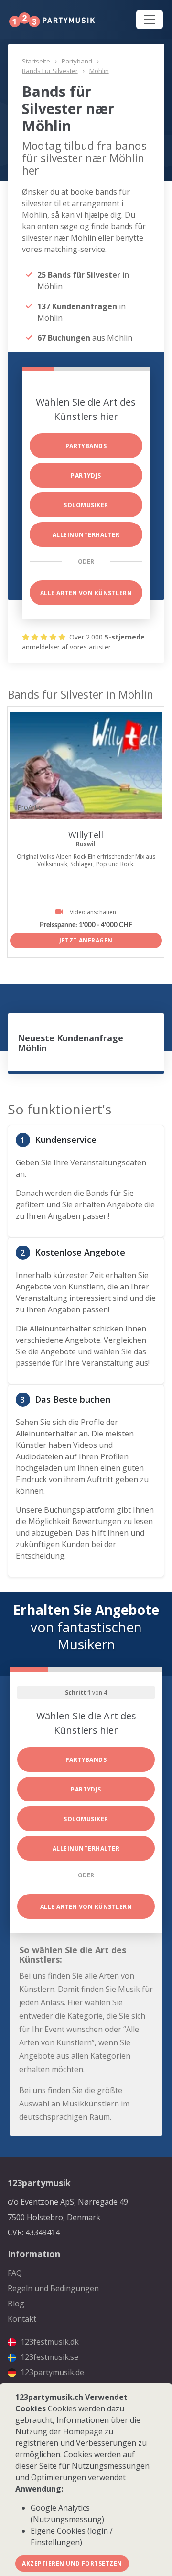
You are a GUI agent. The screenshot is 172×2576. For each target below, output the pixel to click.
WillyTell (86, 835)
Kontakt (22, 2319)
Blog (16, 2304)
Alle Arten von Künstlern (86, 593)
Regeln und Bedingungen (53, 2288)
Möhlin (99, 71)
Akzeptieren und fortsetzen (72, 2563)
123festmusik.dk (49, 2342)
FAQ (15, 2273)
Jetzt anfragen (86, 940)
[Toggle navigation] (150, 20)
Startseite (36, 61)
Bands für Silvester (50, 71)
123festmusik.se (48, 2357)
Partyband (77, 61)
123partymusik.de (51, 2372)
